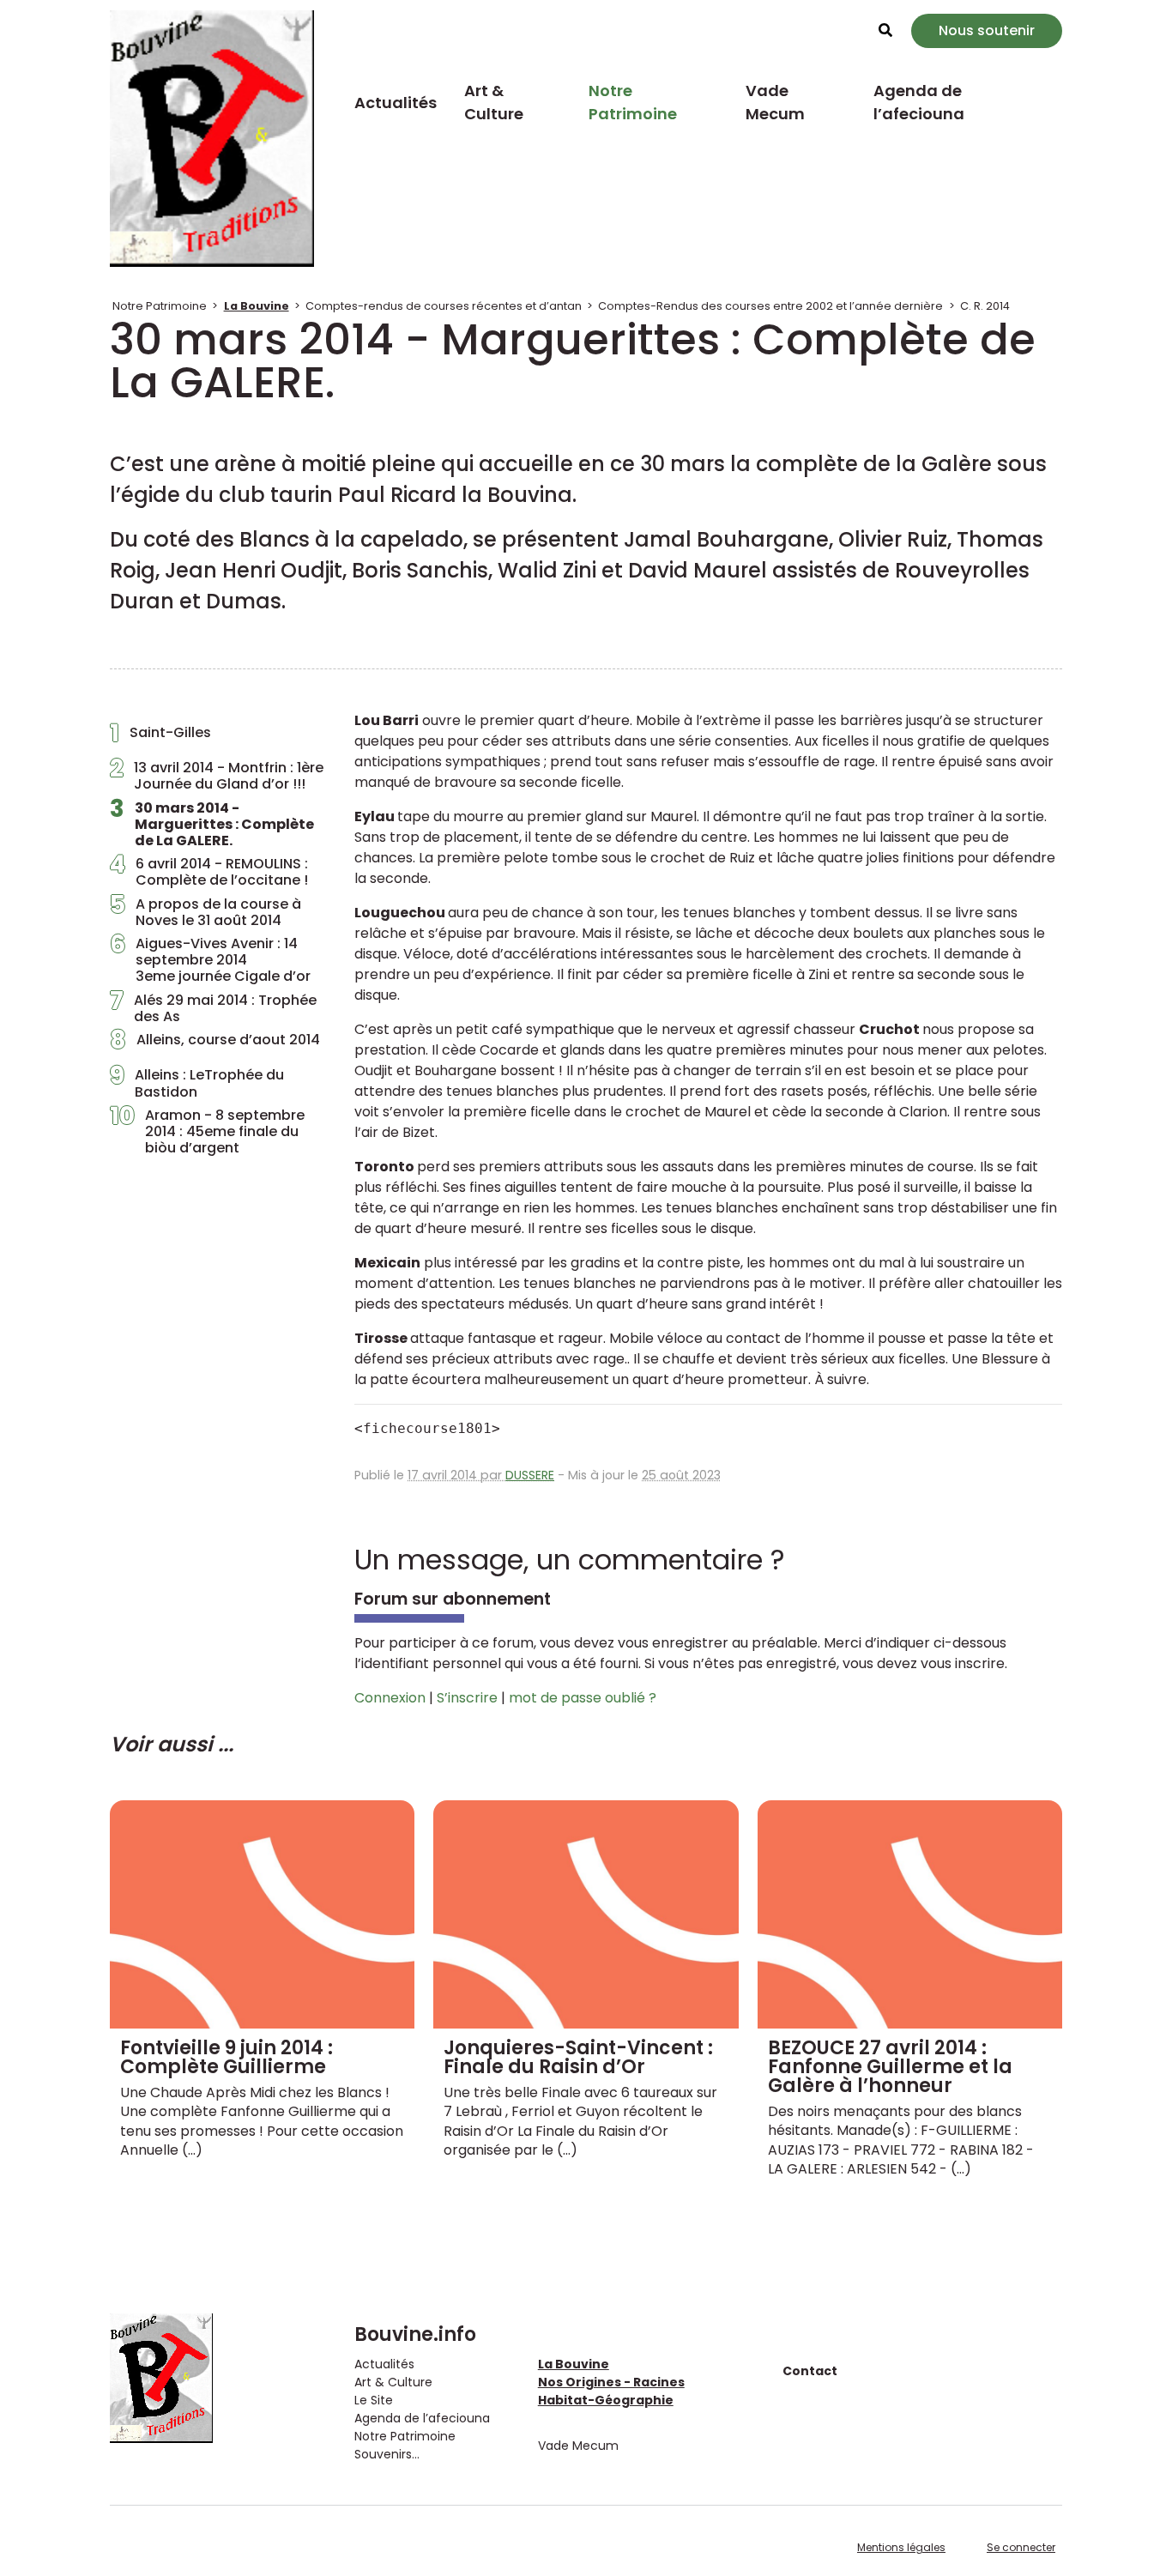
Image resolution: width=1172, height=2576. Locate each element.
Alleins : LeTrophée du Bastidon (197, 1083)
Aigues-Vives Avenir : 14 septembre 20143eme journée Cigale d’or (210, 960)
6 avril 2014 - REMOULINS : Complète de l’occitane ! (209, 872)
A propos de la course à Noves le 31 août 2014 (205, 912)
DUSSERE (530, 1475)
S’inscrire (467, 1698)
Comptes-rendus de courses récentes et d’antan (444, 306)
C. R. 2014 (985, 306)
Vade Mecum (775, 102)
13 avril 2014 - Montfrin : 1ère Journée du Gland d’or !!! (217, 776)
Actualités (396, 103)
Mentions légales (901, 2547)
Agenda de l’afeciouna (919, 102)
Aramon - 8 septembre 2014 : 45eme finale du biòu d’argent (207, 1132)
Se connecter (1021, 2547)
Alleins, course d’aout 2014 (215, 1044)
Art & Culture (494, 102)
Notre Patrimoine (633, 102)
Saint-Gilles (160, 737)
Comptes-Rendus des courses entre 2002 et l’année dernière (770, 306)
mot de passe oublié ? (583, 1698)
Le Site (374, 2400)
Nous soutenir (987, 30)
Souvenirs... (387, 2454)
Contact (810, 2371)
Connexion (390, 1698)
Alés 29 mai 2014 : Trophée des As (213, 1008)
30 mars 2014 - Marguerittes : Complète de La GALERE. (212, 825)
